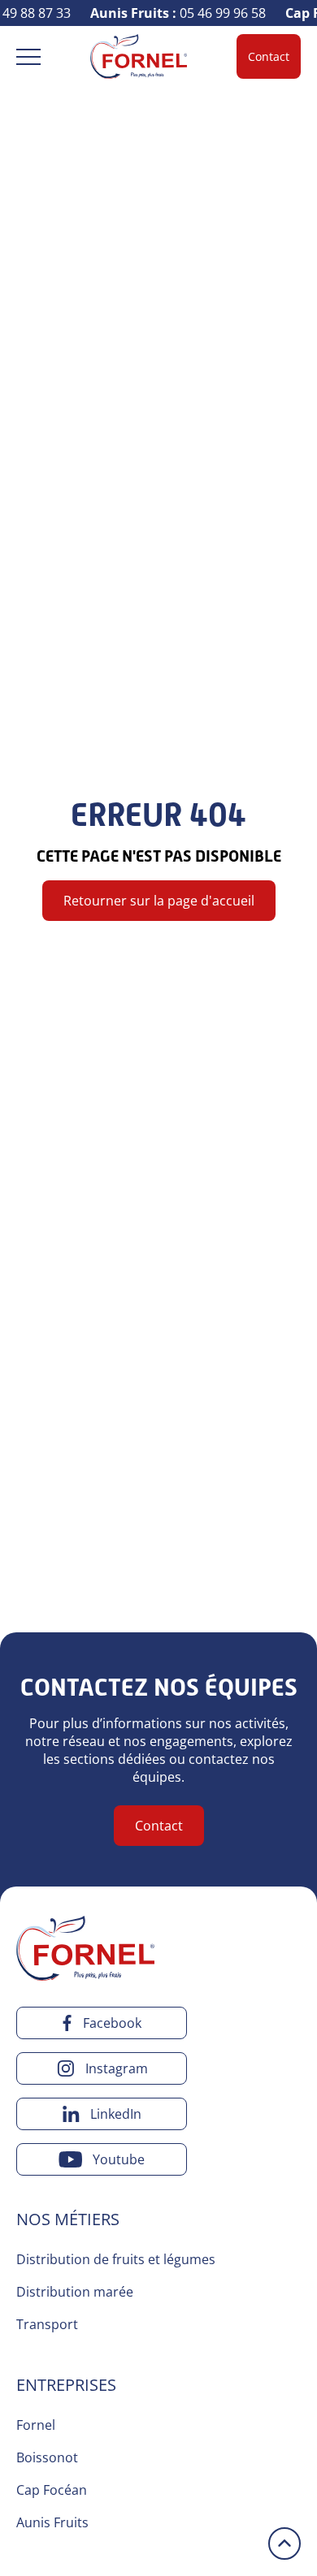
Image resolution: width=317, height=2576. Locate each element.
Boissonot (47, 2457)
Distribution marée (75, 2292)
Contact (269, 56)
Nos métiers (68, 2219)
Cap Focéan (52, 2490)
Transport (47, 2324)
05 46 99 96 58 (173, 13)
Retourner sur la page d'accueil (159, 901)
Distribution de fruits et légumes (116, 2259)
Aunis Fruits (52, 2522)
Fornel (36, 2425)
